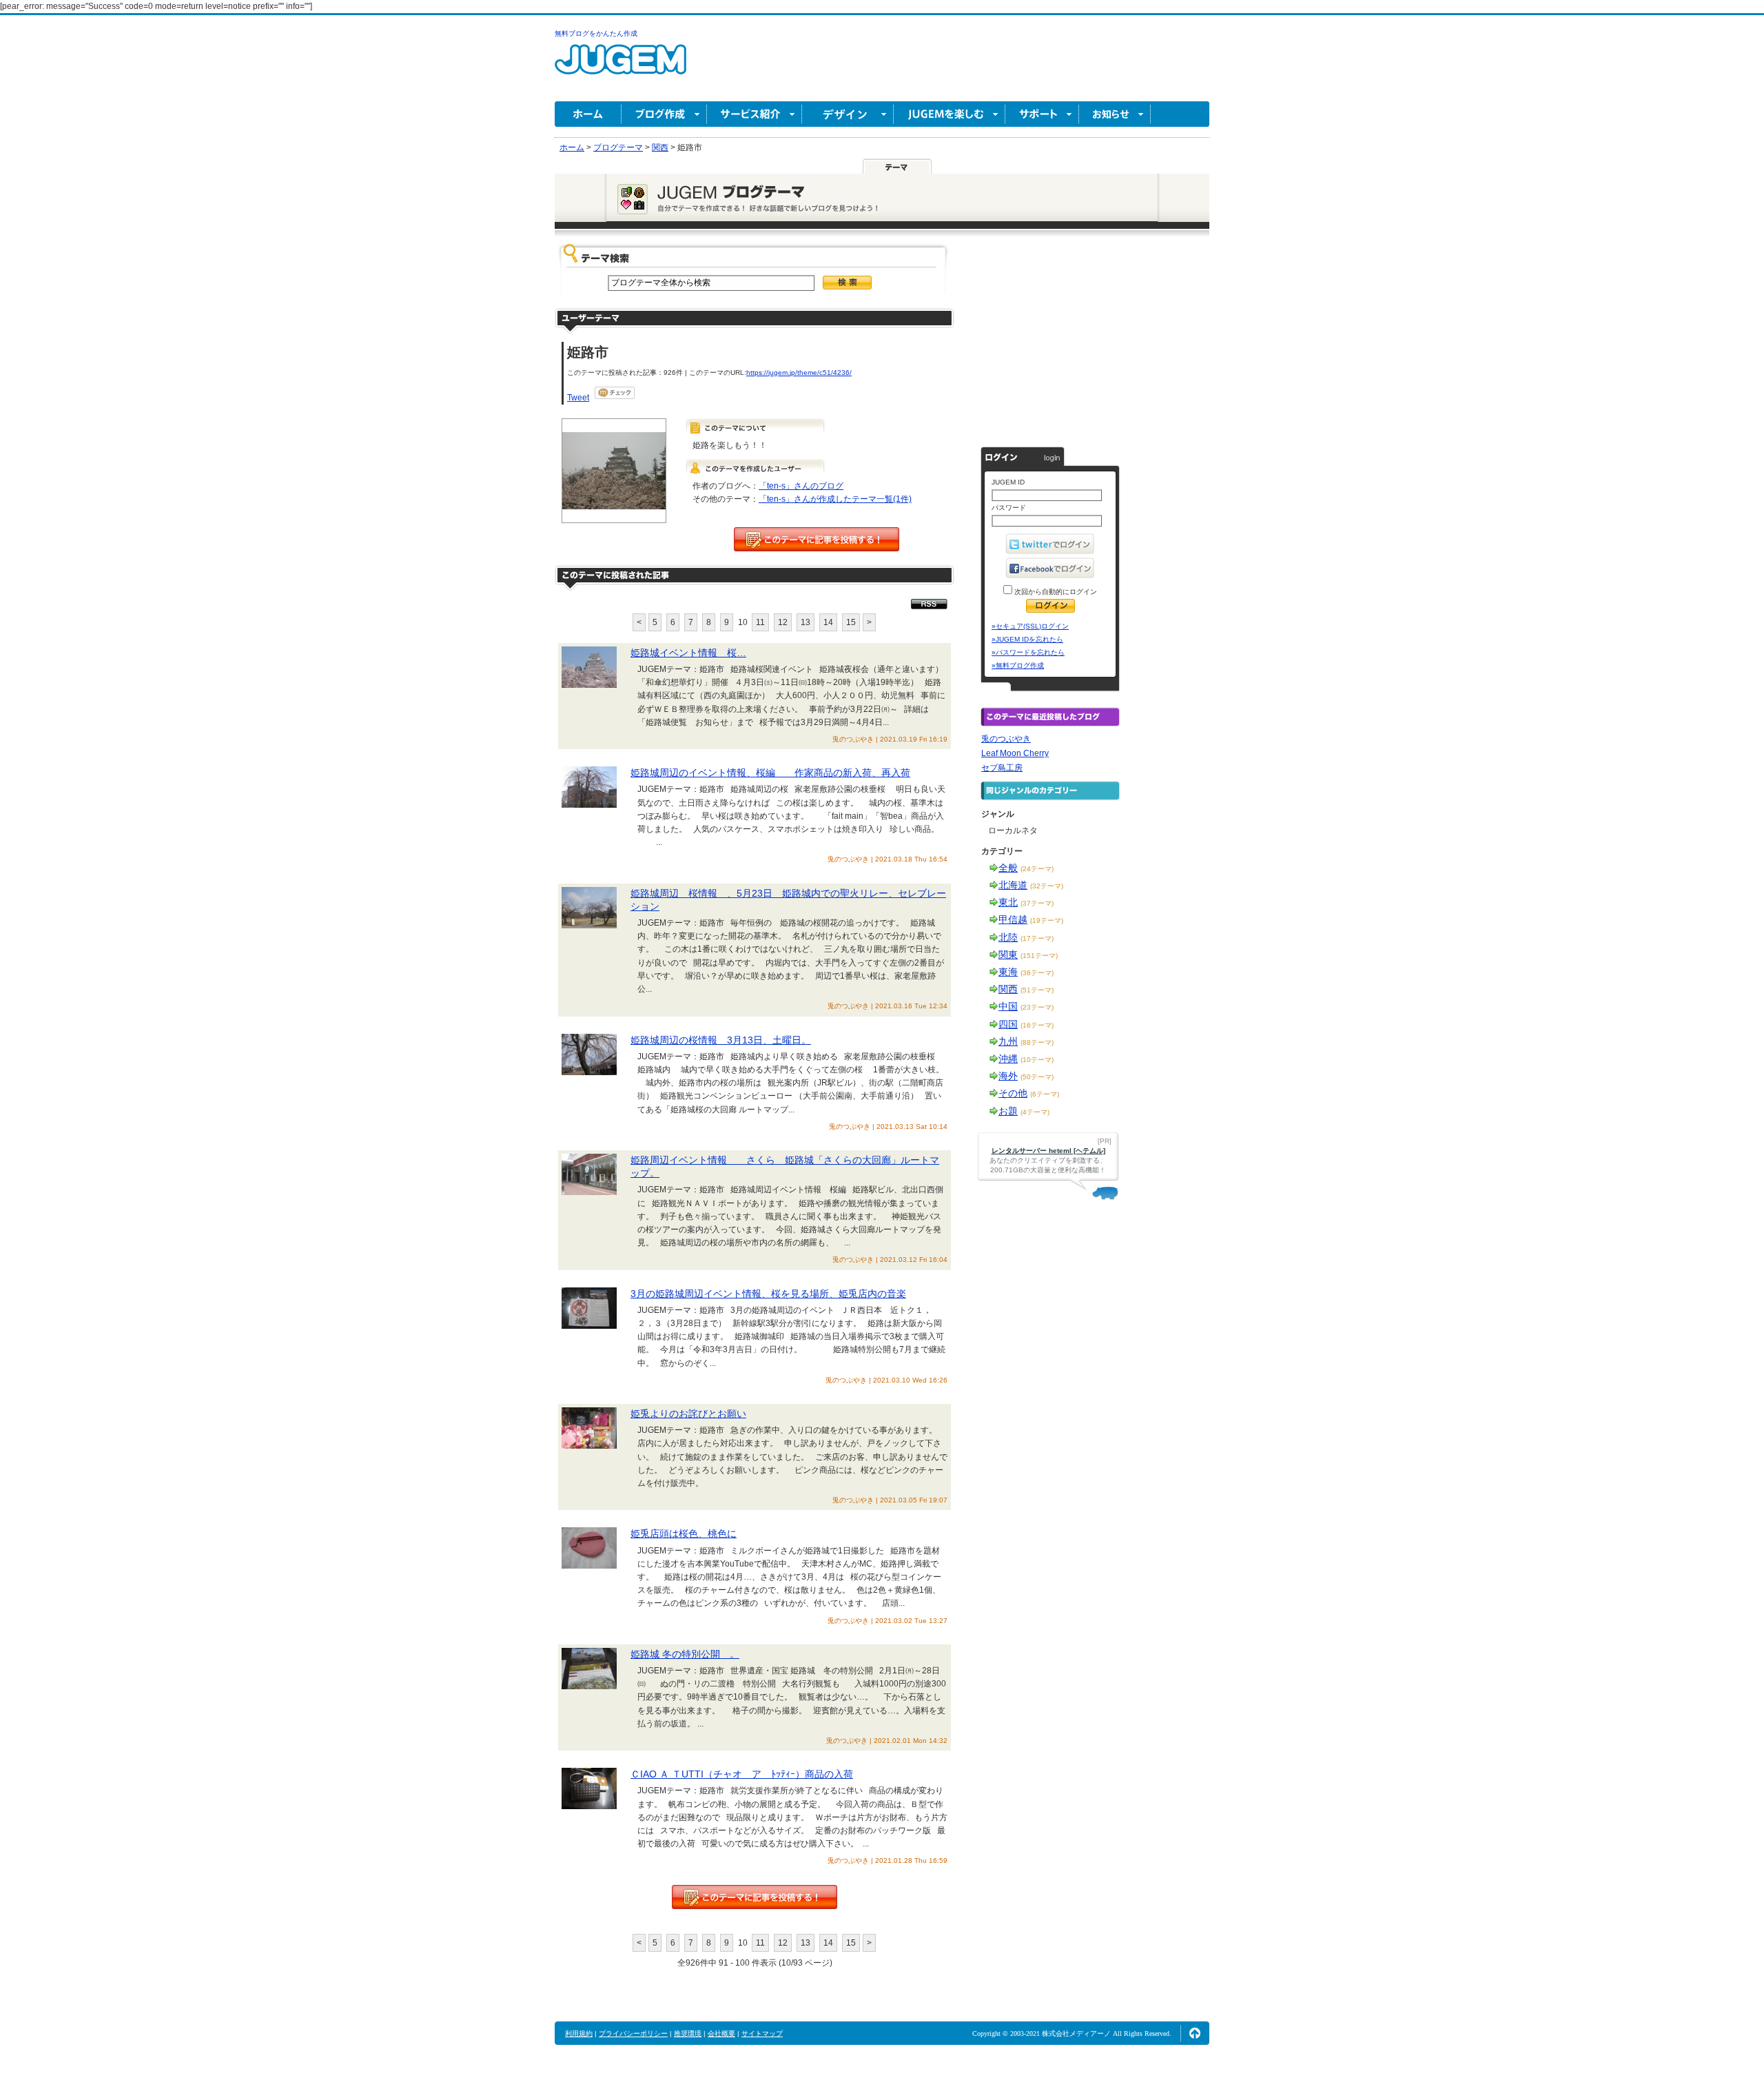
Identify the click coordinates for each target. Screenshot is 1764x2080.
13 (806, 622)
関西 (1008, 989)
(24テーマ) (1037, 869)
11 (760, 622)
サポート (1042, 114)
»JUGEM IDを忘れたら (1027, 639)
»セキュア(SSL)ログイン (1030, 626)
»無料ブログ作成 (1018, 665)
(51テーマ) (1037, 990)
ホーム (588, 114)
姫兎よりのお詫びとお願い (688, 1414)
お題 (1008, 1111)
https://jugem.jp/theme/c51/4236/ (799, 373)
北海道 (1013, 885)
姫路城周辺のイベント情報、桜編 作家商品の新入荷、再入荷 (770, 773)
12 (783, 622)
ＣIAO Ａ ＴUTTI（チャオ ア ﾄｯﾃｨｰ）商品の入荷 (742, 1774)
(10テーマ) (1037, 1060)
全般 (1008, 868)
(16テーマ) (1037, 1025)
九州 (1008, 1041)
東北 (1008, 902)
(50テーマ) (1037, 1077)
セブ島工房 (1002, 768)
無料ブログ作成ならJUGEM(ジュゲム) (621, 67)
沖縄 (1008, 1059)
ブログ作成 (664, 114)
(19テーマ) (1047, 920)
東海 (1008, 972)
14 (828, 622)
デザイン (848, 114)
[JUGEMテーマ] (897, 166)
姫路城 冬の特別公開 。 (685, 1654)
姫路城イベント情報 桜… (688, 653)
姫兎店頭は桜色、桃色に (684, 1533)
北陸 (1008, 937)
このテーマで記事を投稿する (817, 539)
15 (851, 622)
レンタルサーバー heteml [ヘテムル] (1048, 1151)
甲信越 (1013, 919)
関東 (1008, 955)
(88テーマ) (1037, 1042)
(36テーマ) (1037, 973)
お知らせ (1115, 114)
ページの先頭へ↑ (1195, 2033)
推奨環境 (688, 2033)
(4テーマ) (1035, 1112)
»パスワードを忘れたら (1028, 652)
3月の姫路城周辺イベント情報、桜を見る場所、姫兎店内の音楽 (768, 1294)
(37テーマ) (1037, 903)
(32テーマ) (1047, 886)
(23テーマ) (1037, 1007)
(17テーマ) (1037, 938)
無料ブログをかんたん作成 (596, 33)
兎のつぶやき (1006, 739)
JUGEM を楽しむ (950, 114)
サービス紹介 (755, 114)
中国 (1008, 1006)
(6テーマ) (1045, 1094)
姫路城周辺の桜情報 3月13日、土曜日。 (721, 1040)
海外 (1008, 1076)
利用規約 (579, 2033)
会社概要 (721, 2033)
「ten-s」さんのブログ (801, 486)
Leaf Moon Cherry (1015, 753)
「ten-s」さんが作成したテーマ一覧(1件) (835, 499)
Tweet (578, 398)
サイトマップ (762, 2033)
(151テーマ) (1039, 956)
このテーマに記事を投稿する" (755, 1897)
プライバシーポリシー (633, 2033)
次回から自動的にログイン (1055, 592)
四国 (1008, 1024)
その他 (1013, 1093)
